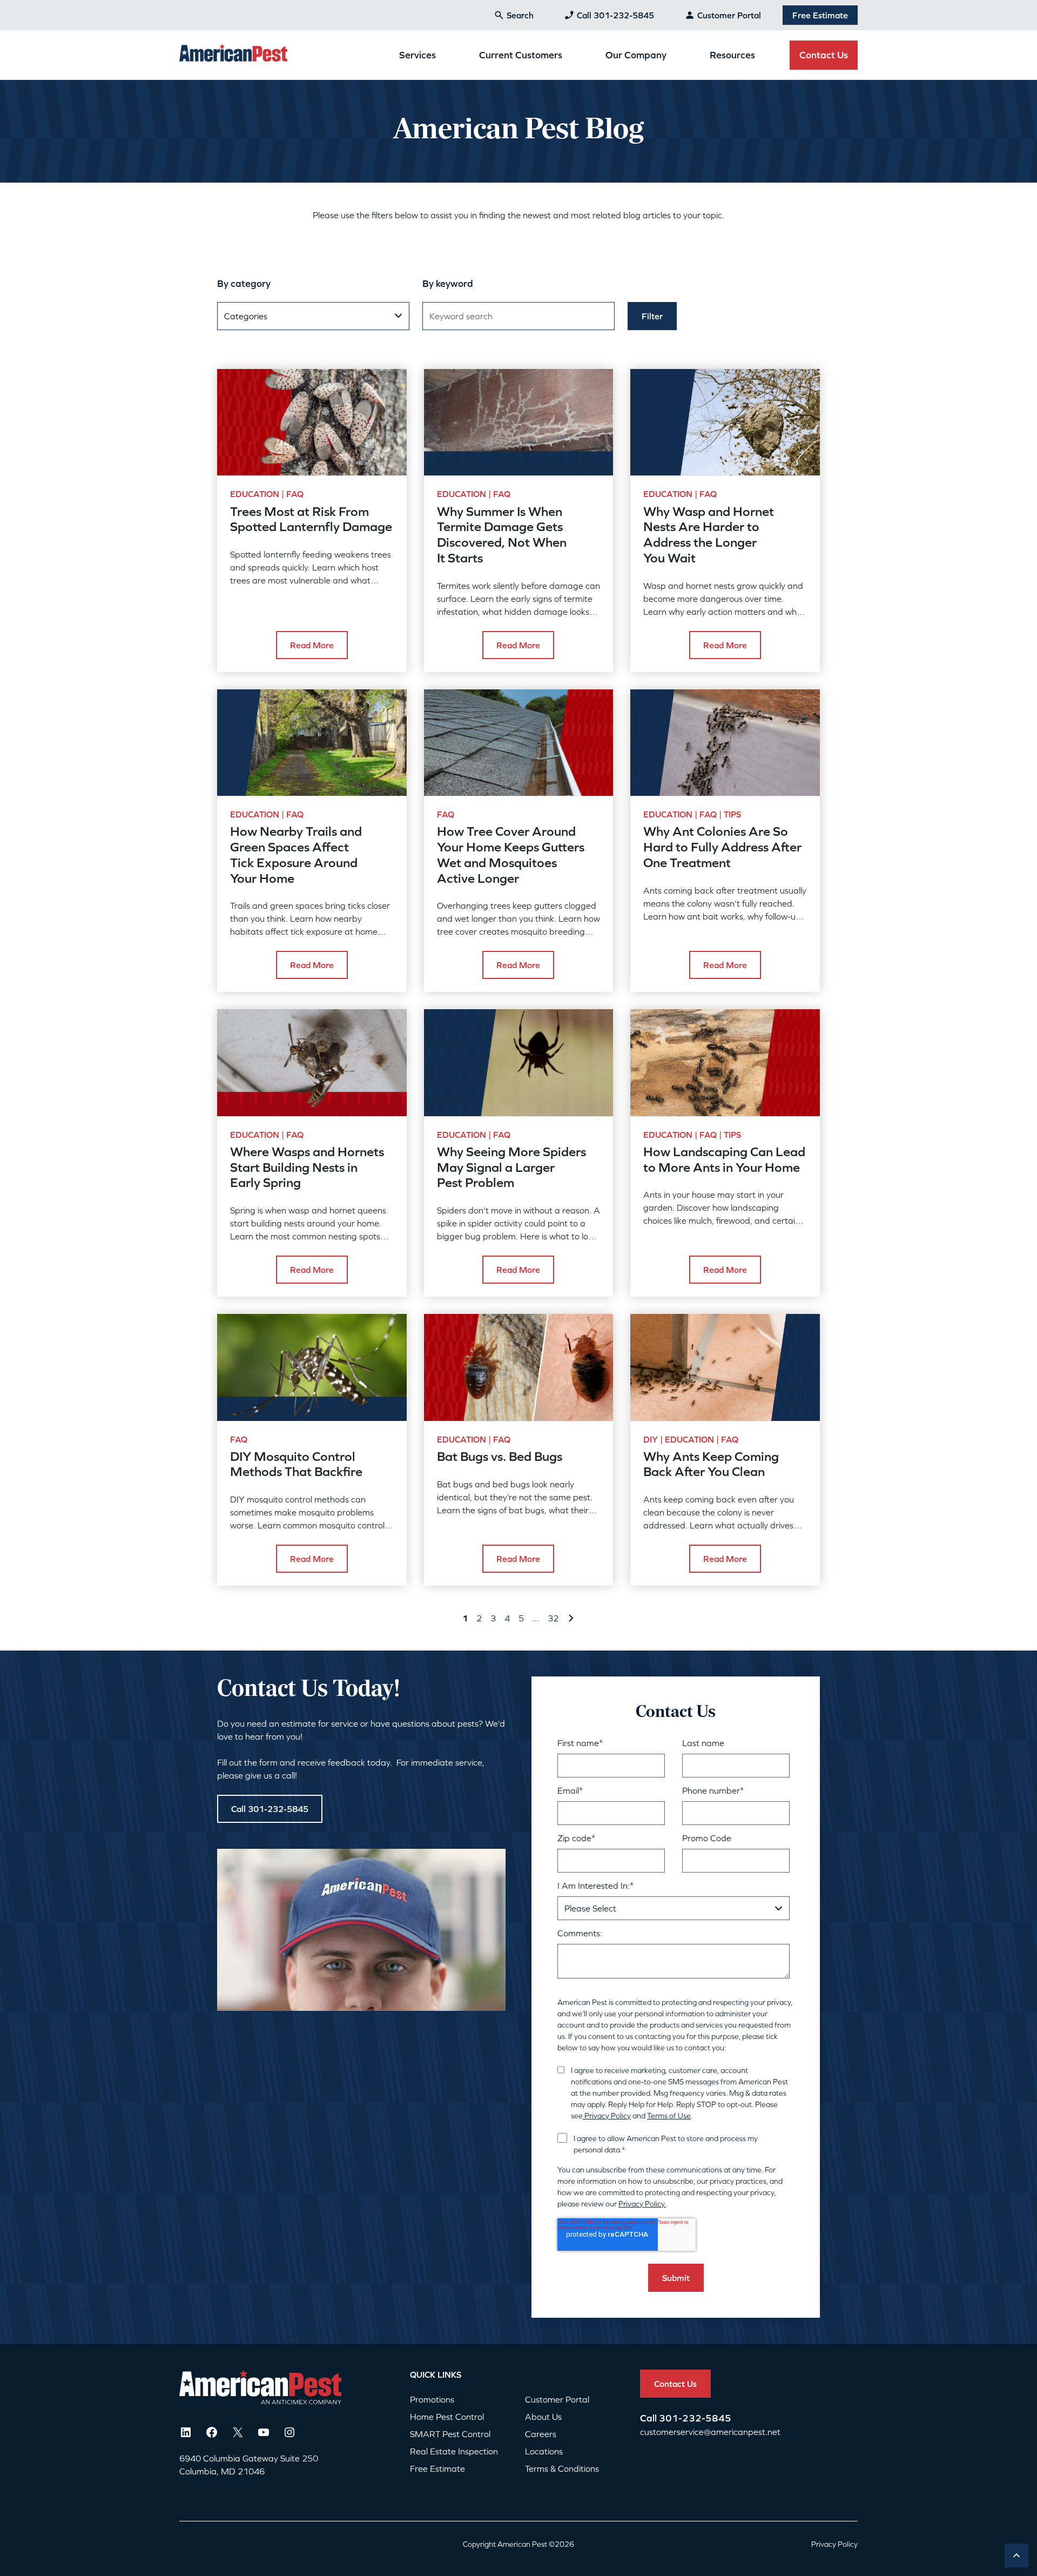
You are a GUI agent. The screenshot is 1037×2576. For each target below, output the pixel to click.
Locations (544, 2451)
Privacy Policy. (642, 2204)
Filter (652, 316)
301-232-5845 (695, 2418)
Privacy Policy (607, 2116)
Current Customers (521, 55)
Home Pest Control (447, 2417)
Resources (732, 55)
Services (418, 55)
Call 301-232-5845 (615, 15)
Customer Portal (729, 15)
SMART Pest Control (450, 2434)
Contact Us (824, 55)
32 (553, 1618)
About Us (543, 2417)
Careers (541, 2434)
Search (520, 15)
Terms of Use (669, 2116)
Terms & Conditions (562, 2468)
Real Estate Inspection (454, 2451)
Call (649, 2418)
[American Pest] (233, 55)
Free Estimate (820, 15)
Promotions (432, 2399)
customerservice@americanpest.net (710, 2432)
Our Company (636, 55)
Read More (312, 645)
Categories (246, 316)
